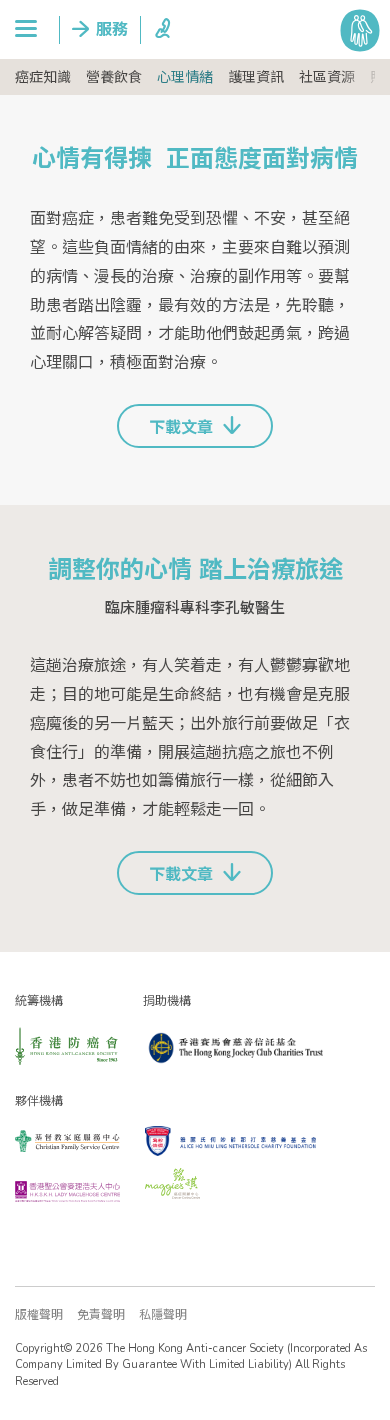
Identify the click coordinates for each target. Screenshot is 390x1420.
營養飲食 (114, 77)
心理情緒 (185, 77)
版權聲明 (39, 1315)
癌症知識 (43, 77)
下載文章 (181, 428)
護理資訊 (256, 77)
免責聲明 (101, 1315)
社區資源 (327, 77)
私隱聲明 (163, 1315)
